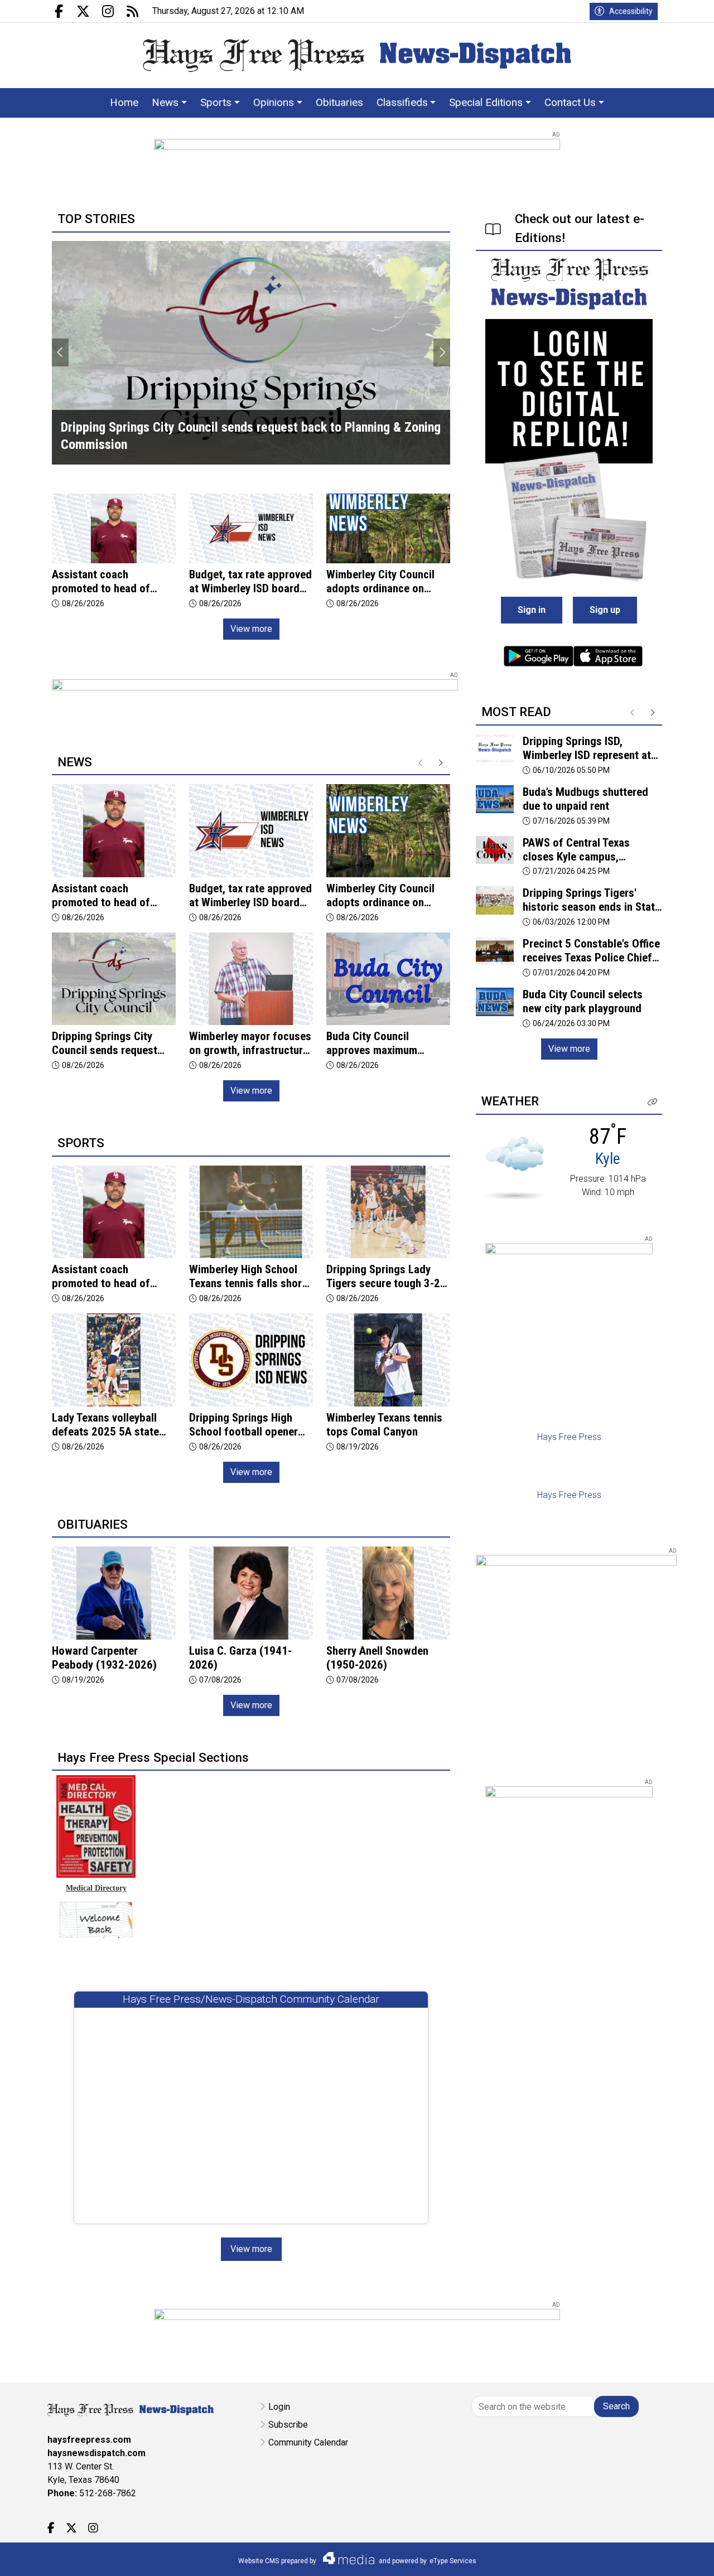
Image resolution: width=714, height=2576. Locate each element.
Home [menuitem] (124, 102)
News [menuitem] (165, 102)
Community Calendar (308, 2442)
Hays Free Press (569, 1437)
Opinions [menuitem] (274, 102)
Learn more (621, 2556)
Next (442, 352)
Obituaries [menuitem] (339, 102)
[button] (653, 1102)
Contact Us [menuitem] (570, 102)
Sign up (605, 610)
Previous (60, 352)
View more (251, 629)
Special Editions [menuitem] (486, 102)
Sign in (532, 610)
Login (279, 2407)
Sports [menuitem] (216, 102)
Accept (676, 2556)
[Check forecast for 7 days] (515, 1168)
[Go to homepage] (357, 55)
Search (616, 2406)
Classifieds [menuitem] (402, 102)
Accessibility (631, 11)
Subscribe (288, 2425)
